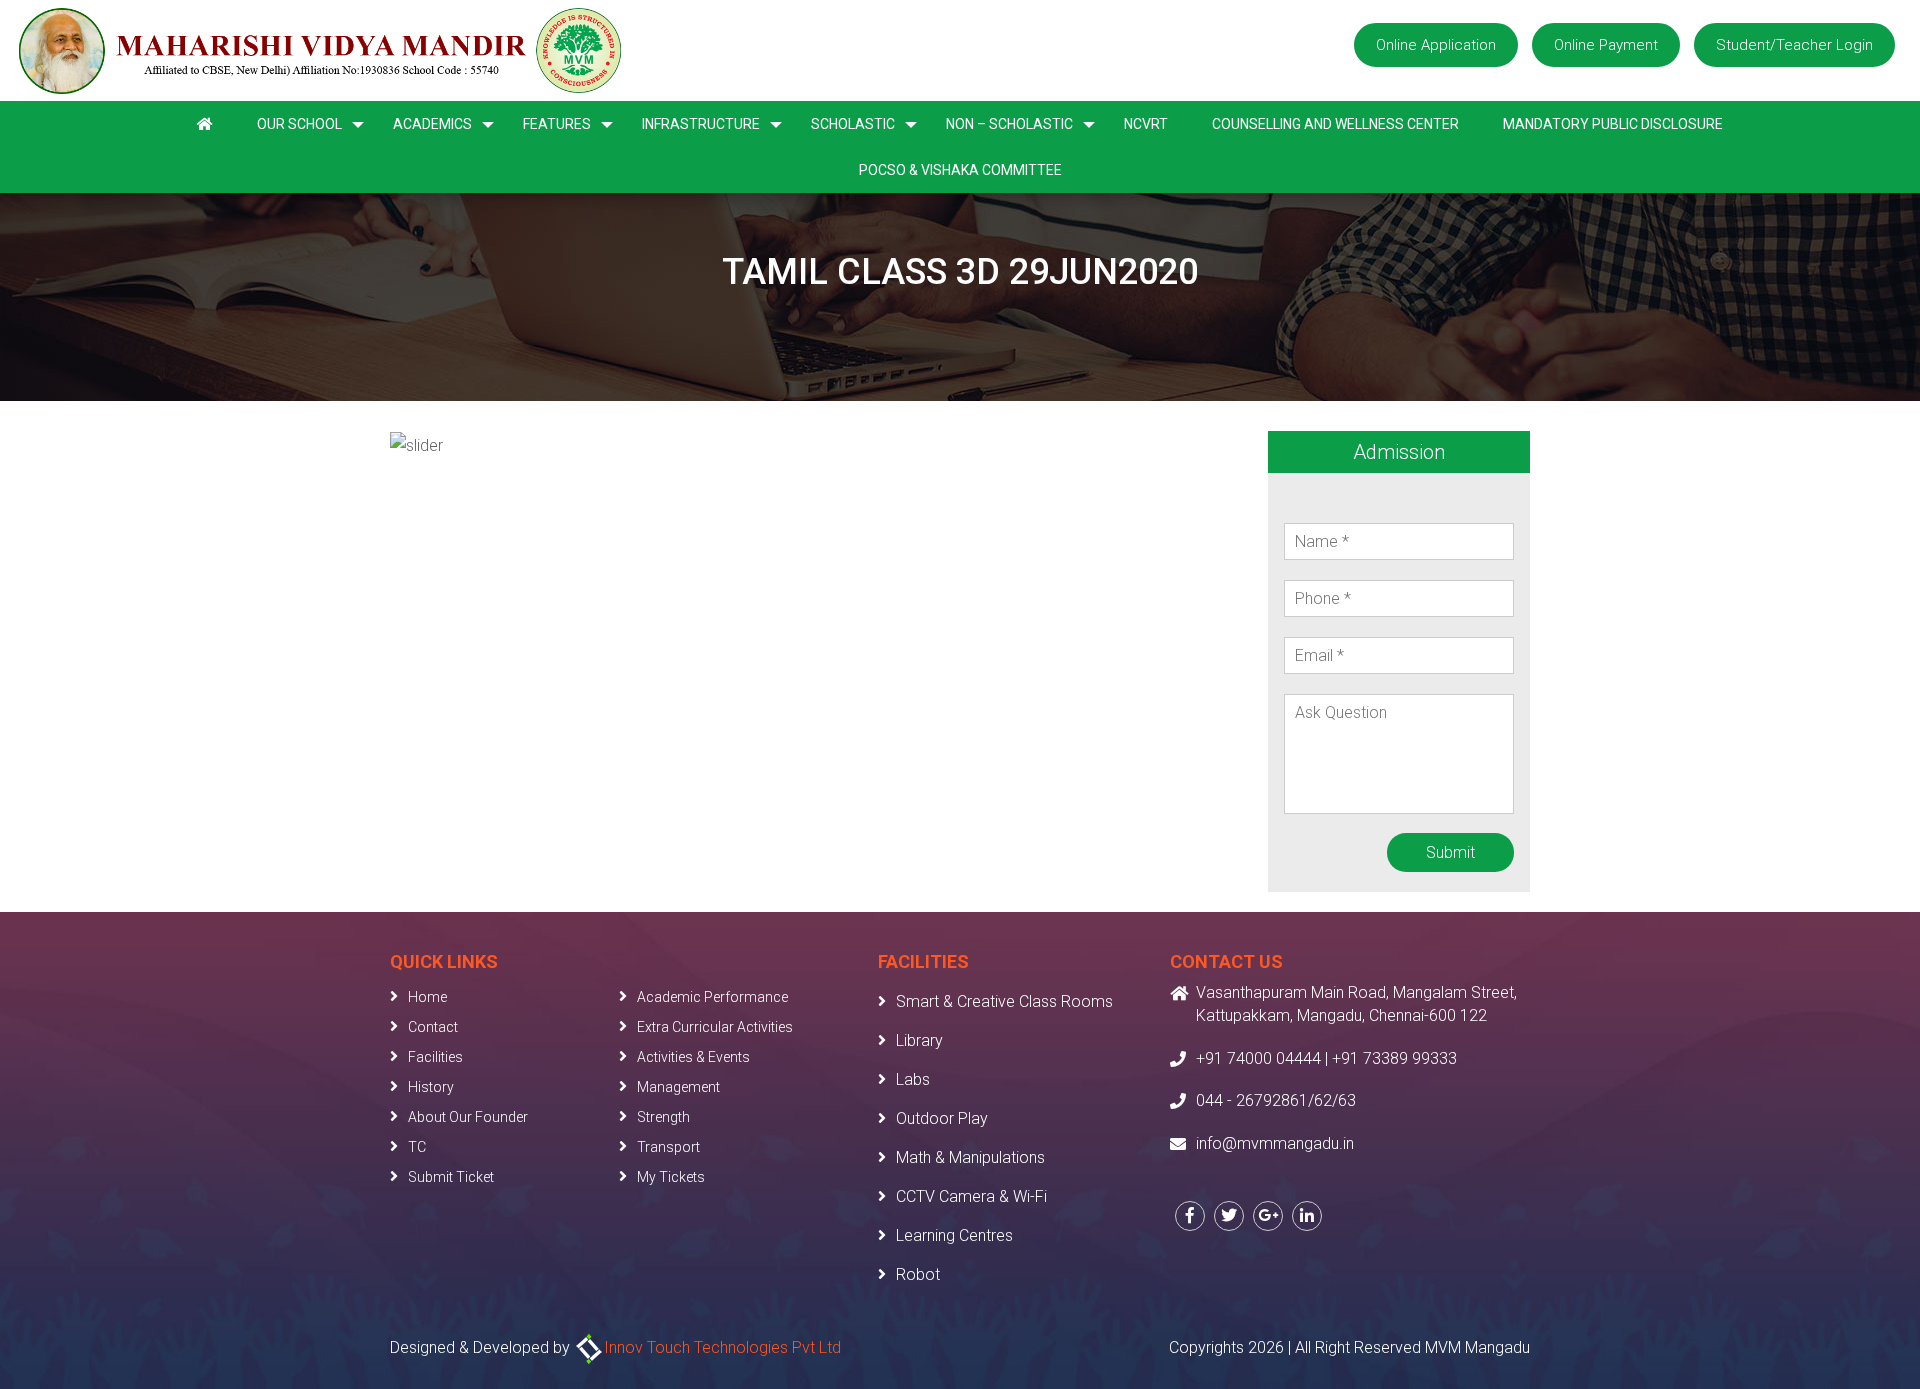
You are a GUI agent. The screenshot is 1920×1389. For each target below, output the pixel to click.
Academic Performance (712, 997)
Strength (663, 1117)
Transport (668, 1147)
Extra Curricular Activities (715, 1027)
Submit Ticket (451, 1177)
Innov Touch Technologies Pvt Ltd (722, 1347)
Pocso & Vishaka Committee (960, 170)
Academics (432, 124)
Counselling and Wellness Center (1335, 124)
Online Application (1436, 45)
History (431, 1087)
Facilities (435, 1057)
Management (678, 1087)
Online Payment (1606, 45)
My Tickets (671, 1177)
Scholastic (853, 124)
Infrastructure (701, 124)
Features (557, 124)
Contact (433, 1027)
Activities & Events (693, 1057)
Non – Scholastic (1009, 124)
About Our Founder (468, 1117)
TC (417, 1147)
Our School (299, 124)
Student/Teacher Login (1794, 45)
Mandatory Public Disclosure (1613, 124)
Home (427, 997)
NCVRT (1146, 124)
